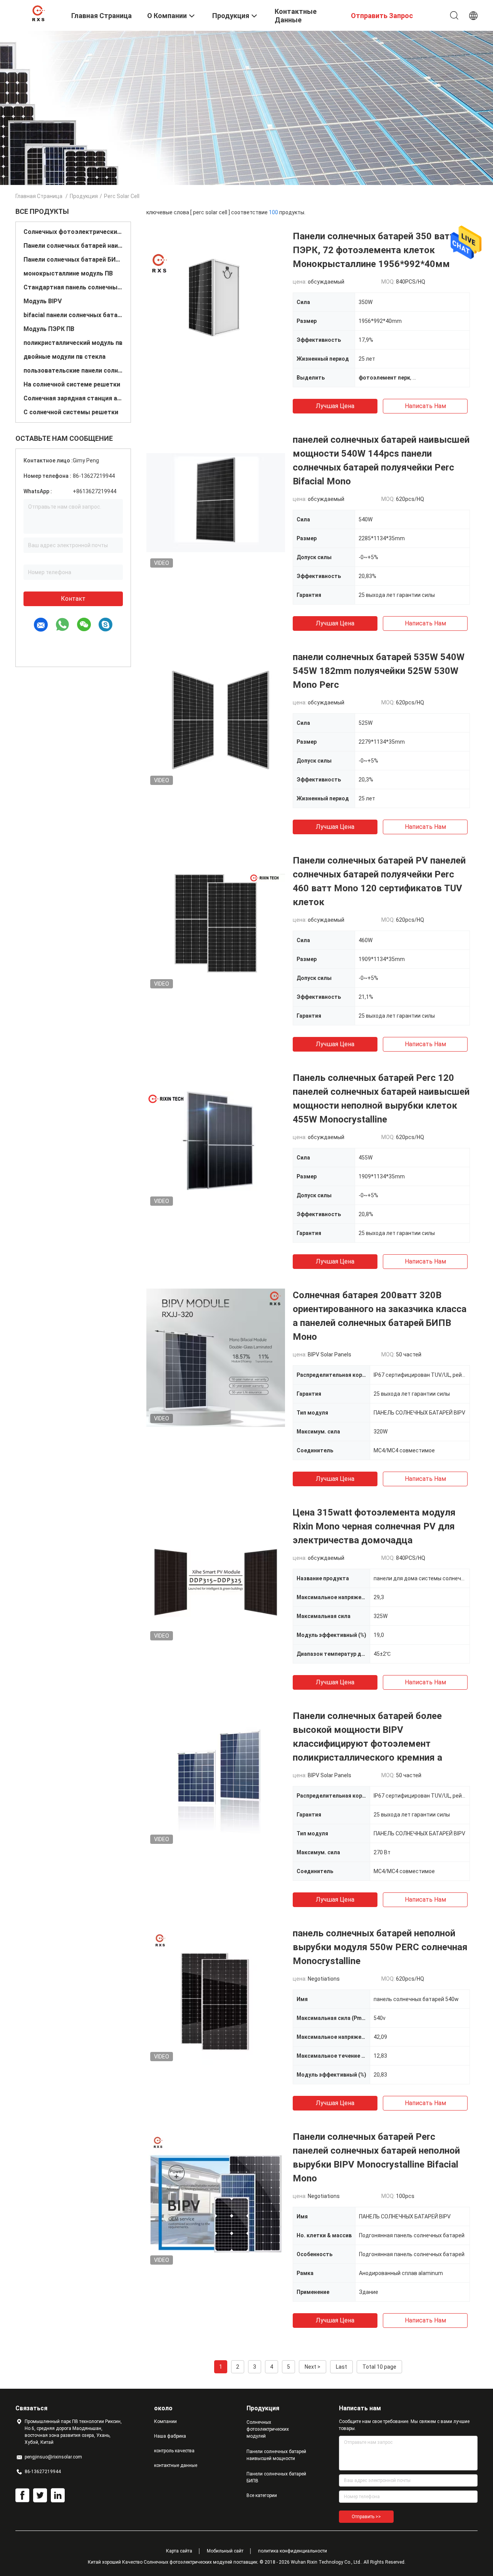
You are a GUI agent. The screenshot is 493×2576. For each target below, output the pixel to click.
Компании (165, 2421)
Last (341, 2367)
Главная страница (39, 196)
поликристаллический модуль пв (73, 343)
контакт (73, 599)
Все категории (262, 2495)
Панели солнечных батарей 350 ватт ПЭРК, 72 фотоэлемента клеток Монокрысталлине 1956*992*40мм (374, 250)
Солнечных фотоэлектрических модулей (73, 232)
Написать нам (425, 406)
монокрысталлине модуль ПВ (68, 273)
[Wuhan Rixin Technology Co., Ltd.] (39, 13)
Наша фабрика (170, 2436)
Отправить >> (366, 2517)
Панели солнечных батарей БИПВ (73, 260)
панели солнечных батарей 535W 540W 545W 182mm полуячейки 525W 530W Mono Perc (379, 671)
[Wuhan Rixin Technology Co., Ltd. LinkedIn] (58, 2495)
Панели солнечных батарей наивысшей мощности (73, 246)
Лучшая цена (335, 406)
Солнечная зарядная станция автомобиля (73, 398)
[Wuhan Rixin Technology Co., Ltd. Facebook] (22, 2495)
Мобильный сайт (225, 2551)
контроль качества (174, 2451)
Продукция (84, 196)
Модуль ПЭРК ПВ (49, 329)
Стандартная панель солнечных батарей (73, 287)
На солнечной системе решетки (72, 384)
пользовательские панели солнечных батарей (73, 371)
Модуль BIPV (43, 301)
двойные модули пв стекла (65, 357)
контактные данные (176, 2465)
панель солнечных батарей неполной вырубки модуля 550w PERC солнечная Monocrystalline (380, 1947)
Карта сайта (179, 2551)
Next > (313, 2367)
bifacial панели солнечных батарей (73, 315)
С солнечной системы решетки (71, 412)
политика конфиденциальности (293, 2551)
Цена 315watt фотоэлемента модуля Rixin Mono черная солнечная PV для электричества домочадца (374, 1526)
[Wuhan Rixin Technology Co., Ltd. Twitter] (40, 2495)
